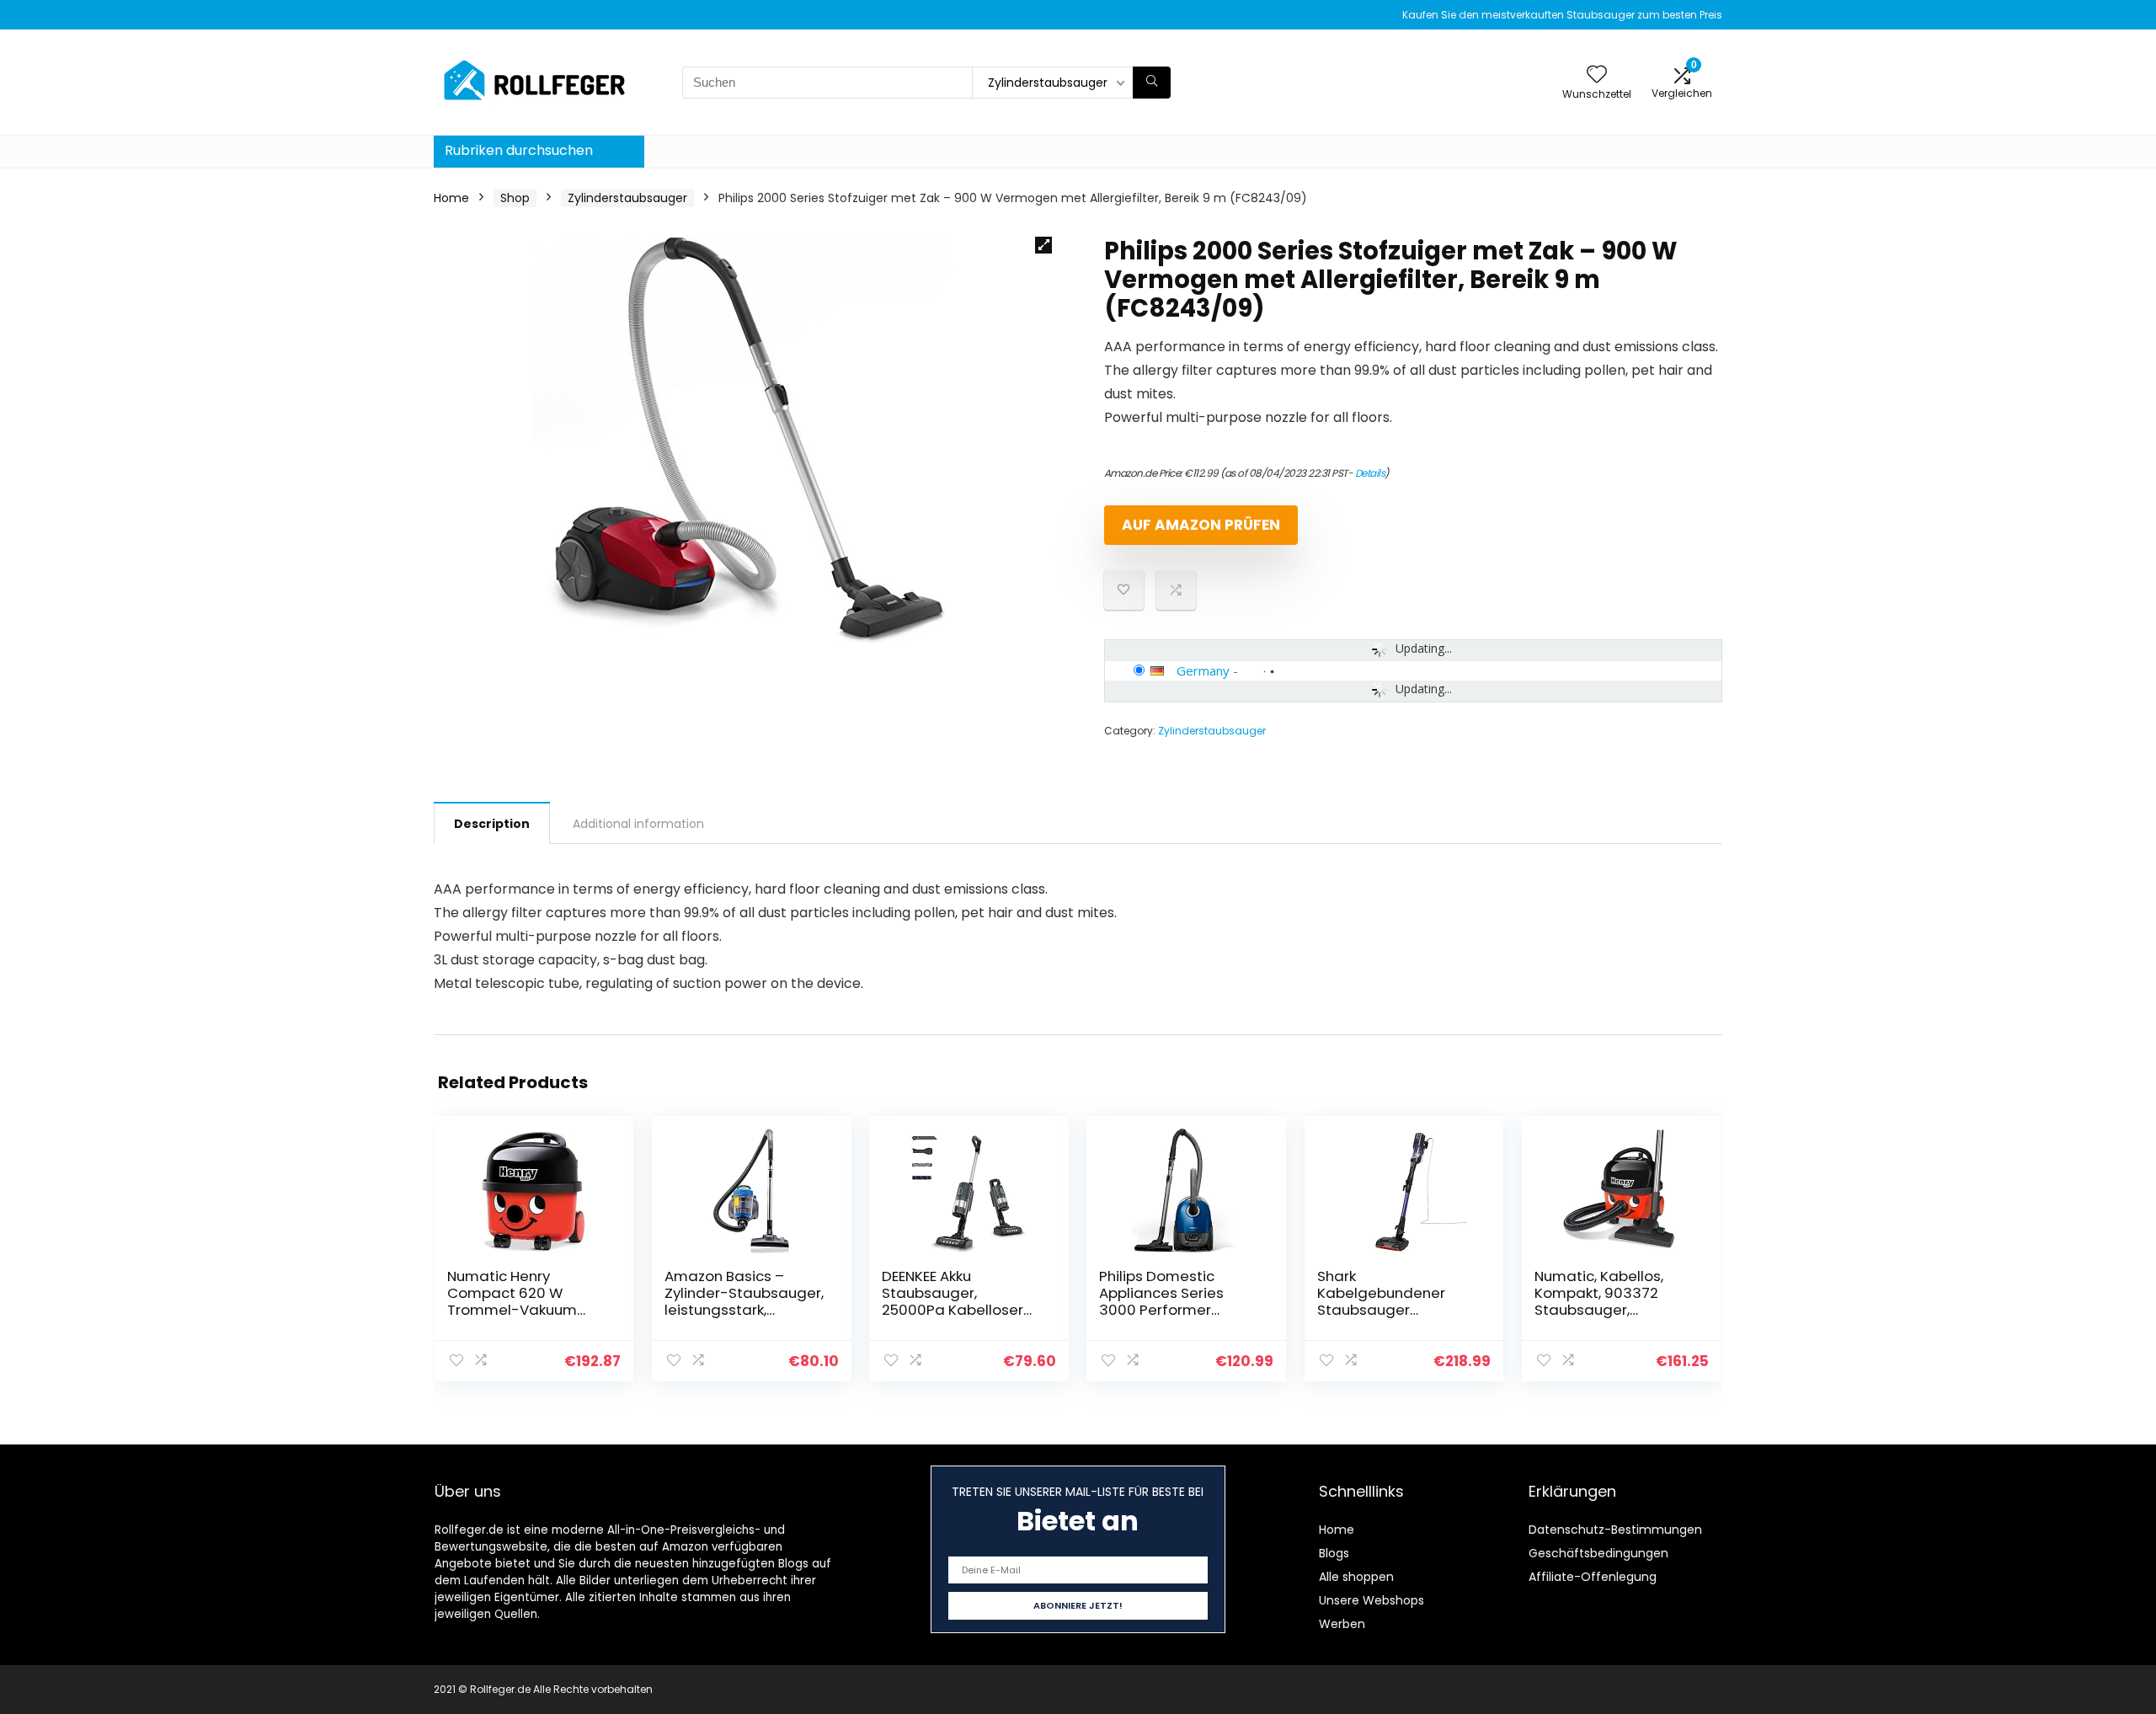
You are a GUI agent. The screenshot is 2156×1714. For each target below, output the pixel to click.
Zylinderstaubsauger (627, 198)
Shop (515, 198)
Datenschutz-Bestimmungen (1615, 1530)
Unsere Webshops (1372, 1600)
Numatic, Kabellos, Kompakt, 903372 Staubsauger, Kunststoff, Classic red (1614, 1301)
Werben (1342, 1624)
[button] (1043, 245)
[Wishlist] (1597, 75)
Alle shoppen (1356, 1577)
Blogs (1334, 1553)
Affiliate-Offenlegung (1593, 1577)
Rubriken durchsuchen (519, 150)
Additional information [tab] (638, 824)
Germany (1203, 670)
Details (1370, 473)
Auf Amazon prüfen (1201, 525)
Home (451, 198)
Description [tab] (492, 824)
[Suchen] (1152, 83)
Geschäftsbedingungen (1598, 1553)
